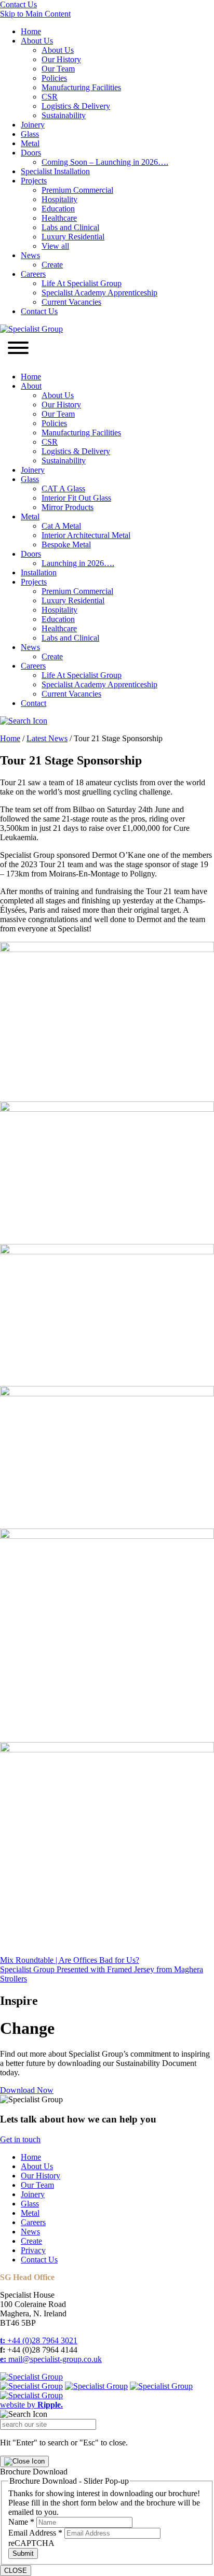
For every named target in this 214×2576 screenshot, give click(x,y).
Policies (54, 78)
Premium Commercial (77, 190)
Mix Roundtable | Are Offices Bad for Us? (70, 1960)
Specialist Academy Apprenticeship (99, 293)
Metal (30, 143)
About (31, 386)
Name (21, 2522)
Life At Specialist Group (82, 283)
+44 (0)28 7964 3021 (39, 2340)
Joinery (33, 125)
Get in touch (20, 2139)
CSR (50, 97)
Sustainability (64, 115)
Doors (31, 153)
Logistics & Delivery (76, 106)
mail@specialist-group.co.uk (51, 2359)
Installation (39, 572)
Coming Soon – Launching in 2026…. (105, 162)
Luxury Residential (73, 237)
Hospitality (59, 199)
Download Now (27, 2090)
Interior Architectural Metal (86, 535)
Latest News (47, 738)
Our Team (58, 69)
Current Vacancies (71, 302)
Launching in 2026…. (78, 563)
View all (55, 246)
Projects (34, 181)
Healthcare (59, 218)
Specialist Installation (55, 171)
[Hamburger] (18, 349)
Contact (34, 703)
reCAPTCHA (31, 2543)
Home (31, 31)
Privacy (33, 2250)
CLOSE (16, 2571)
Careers (33, 274)
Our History (61, 59)
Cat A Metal (61, 526)
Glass (30, 134)
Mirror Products (68, 507)
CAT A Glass (63, 489)
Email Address (35, 2533)
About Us (37, 41)
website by (31, 2405)
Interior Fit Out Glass (76, 498)
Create (52, 265)
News (30, 255)
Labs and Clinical (70, 227)
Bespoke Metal (66, 544)
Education (58, 209)
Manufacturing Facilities (81, 87)
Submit (23, 2553)
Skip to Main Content (35, 14)
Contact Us (18, 4)
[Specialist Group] (31, 329)
